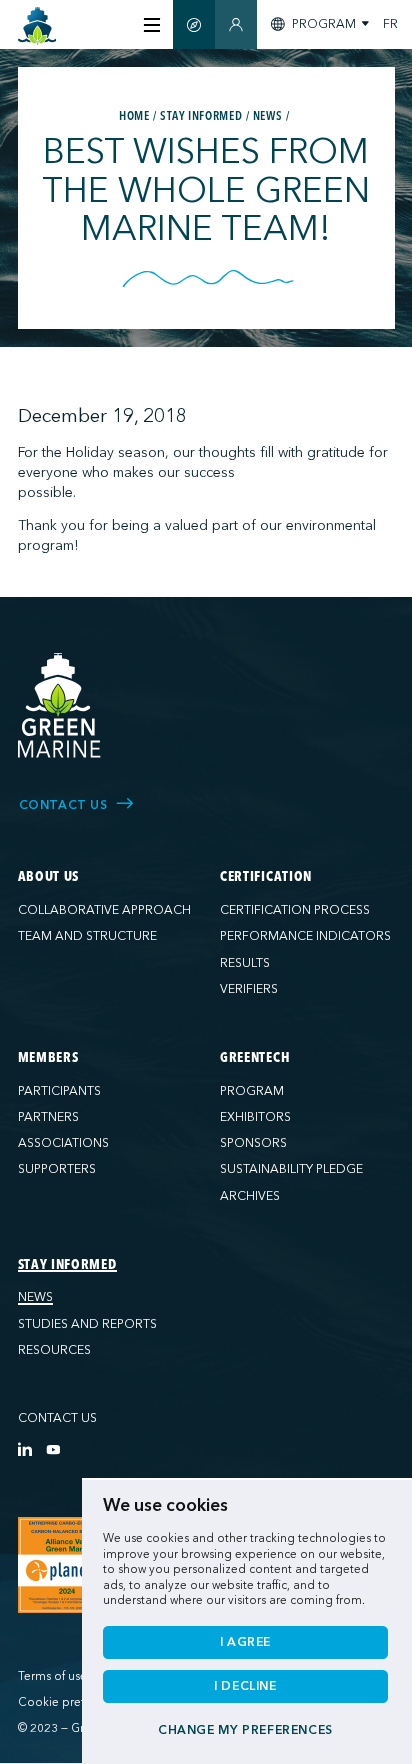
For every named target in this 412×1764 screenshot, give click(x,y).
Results (245, 963)
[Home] (37, 26)
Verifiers (249, 989)
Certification (266, 877)
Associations (63, 1143)
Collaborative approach (104, 910)
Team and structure (87, 936)
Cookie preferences (72, 1702)
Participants (59, 1091)
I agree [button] (245, 1642)
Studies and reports (87, 1324)
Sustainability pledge (291, 1169)
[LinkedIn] (25, 1449)
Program (252, 1091)
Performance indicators (305, 936)
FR (390, 24)
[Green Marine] (60, 706)
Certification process (295, 910)
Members (48, 1058)
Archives (250, 1196)
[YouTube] (53, 1449)
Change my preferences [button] (245, 1730)
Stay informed (67, 1265)
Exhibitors (255, 1117)
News (35, 1297)
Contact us (57, 1418)
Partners (48, 1117)
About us (49, 877)
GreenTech (255, 1058)
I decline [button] (245, 1686)
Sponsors (253, 1143)
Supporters (57, 1169)
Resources (54, 1350)
